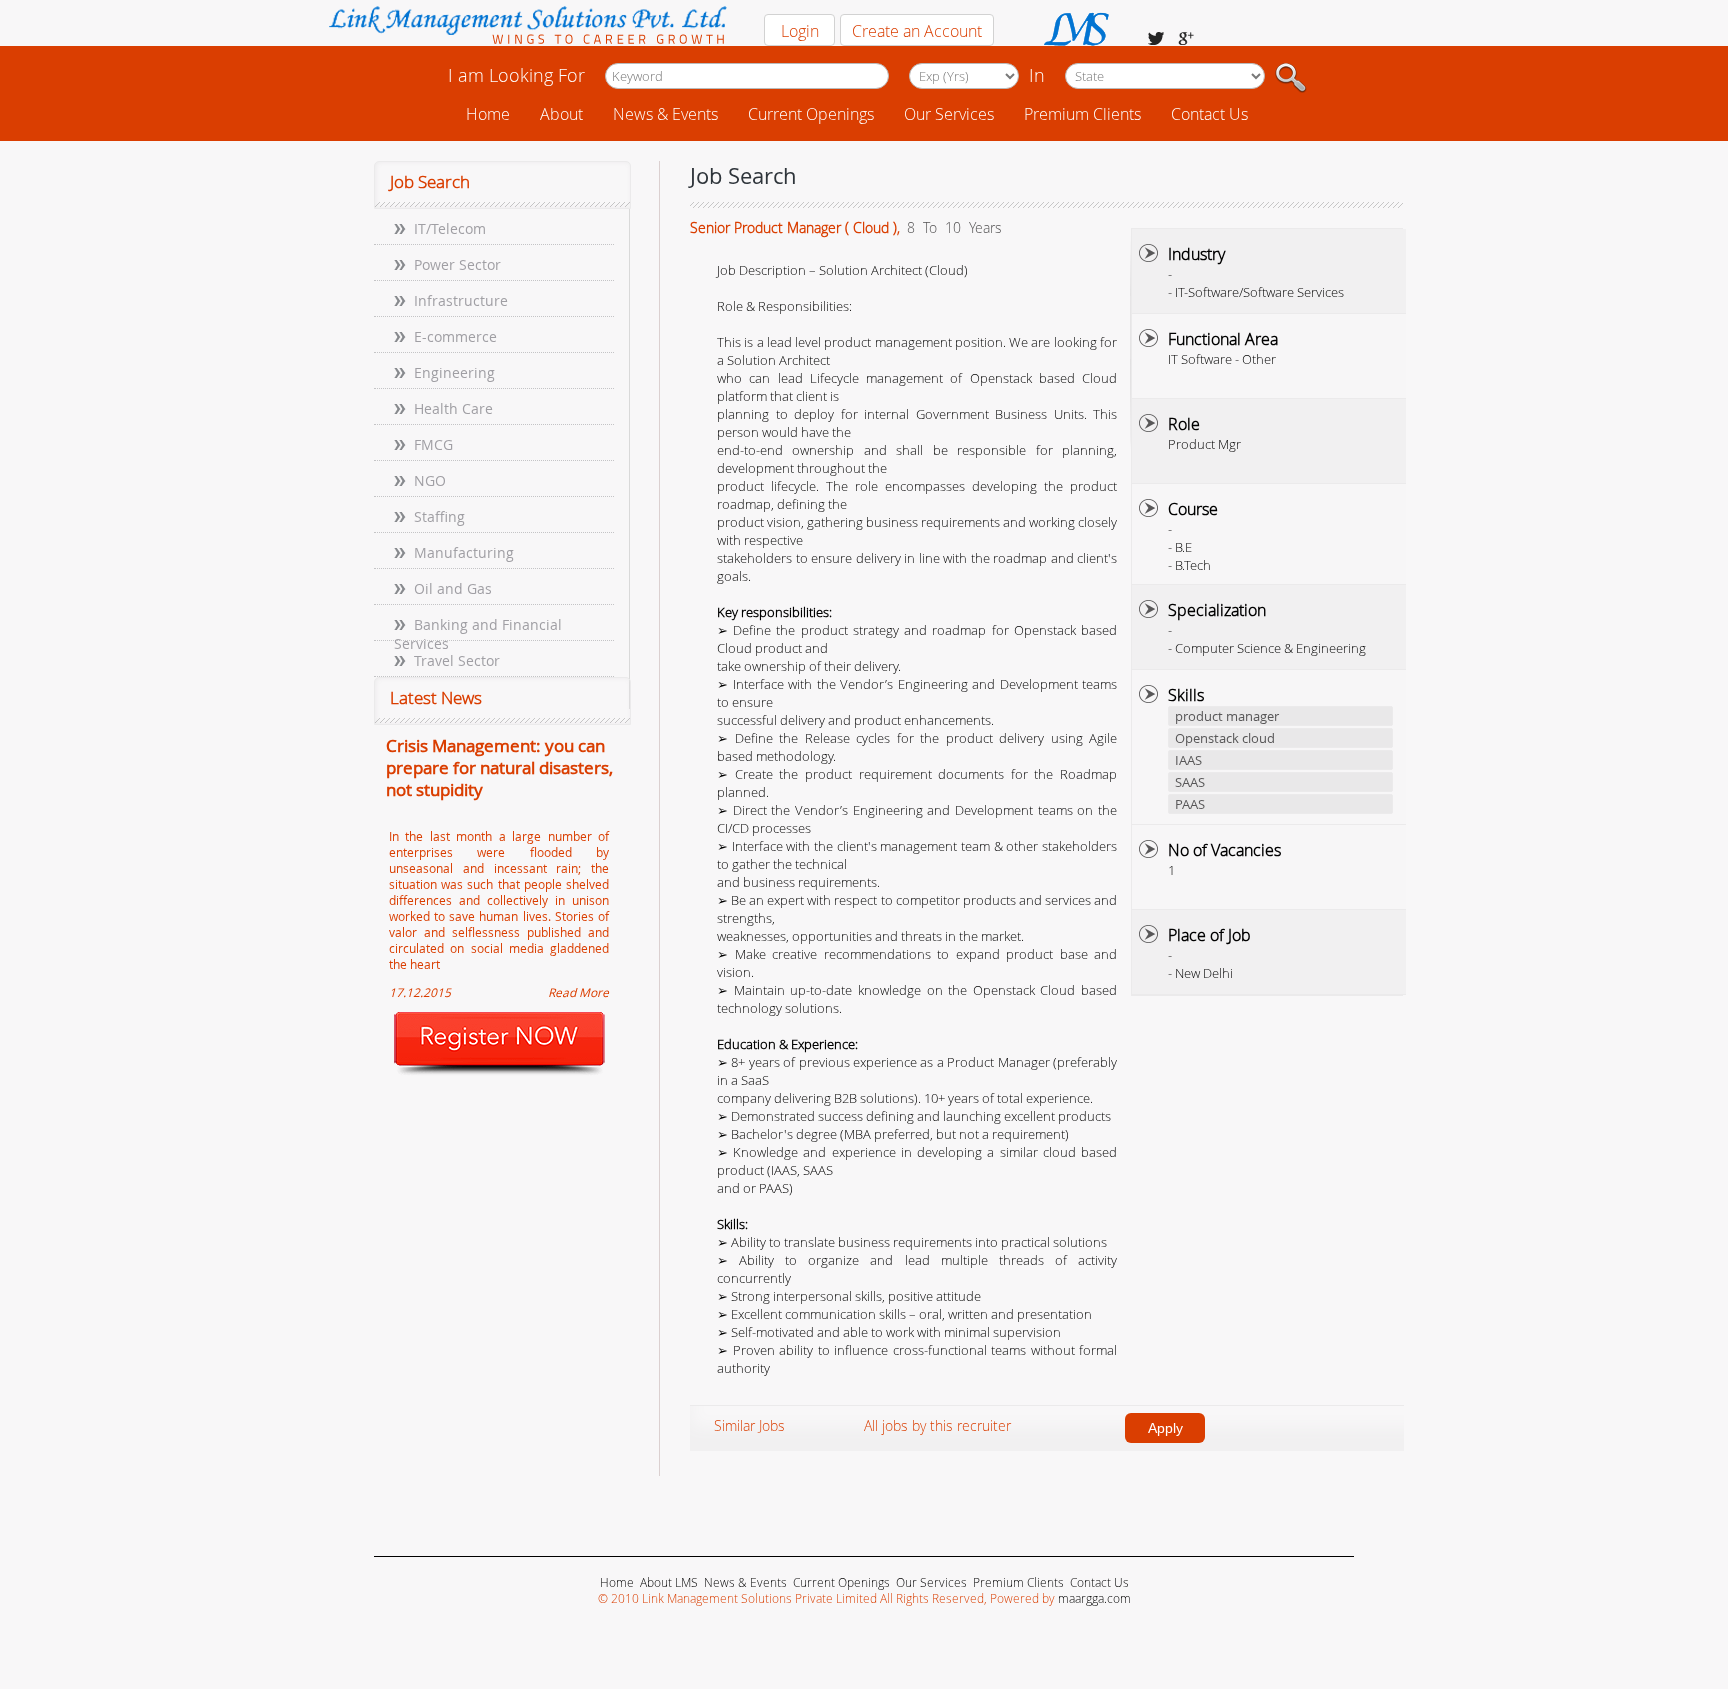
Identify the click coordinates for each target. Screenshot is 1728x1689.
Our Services (949, 114)
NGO (430, 480)
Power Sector (457, 264)
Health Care (453, 408)
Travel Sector (457, 660)
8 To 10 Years (952, 227)
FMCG (433, 444)
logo (526, 27)
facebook (1156, 38)
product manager (1227, 716)
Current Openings (811, 114)
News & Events (665, 114)
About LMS (669, 1582)
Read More (578, 992)
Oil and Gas (453, 588)
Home (488, 114)
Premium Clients (1082, 114)
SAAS (1190, 782)
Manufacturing (464, 552)
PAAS (1190, 804)
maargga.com (1094, 1598)
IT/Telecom (450, 228)
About (561, 114)
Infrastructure (461, 300)
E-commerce (455, 336)
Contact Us (1209, 114)
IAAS (1188, 760)
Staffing (439, 516)
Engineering (454, 372)
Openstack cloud (1225, 738)
